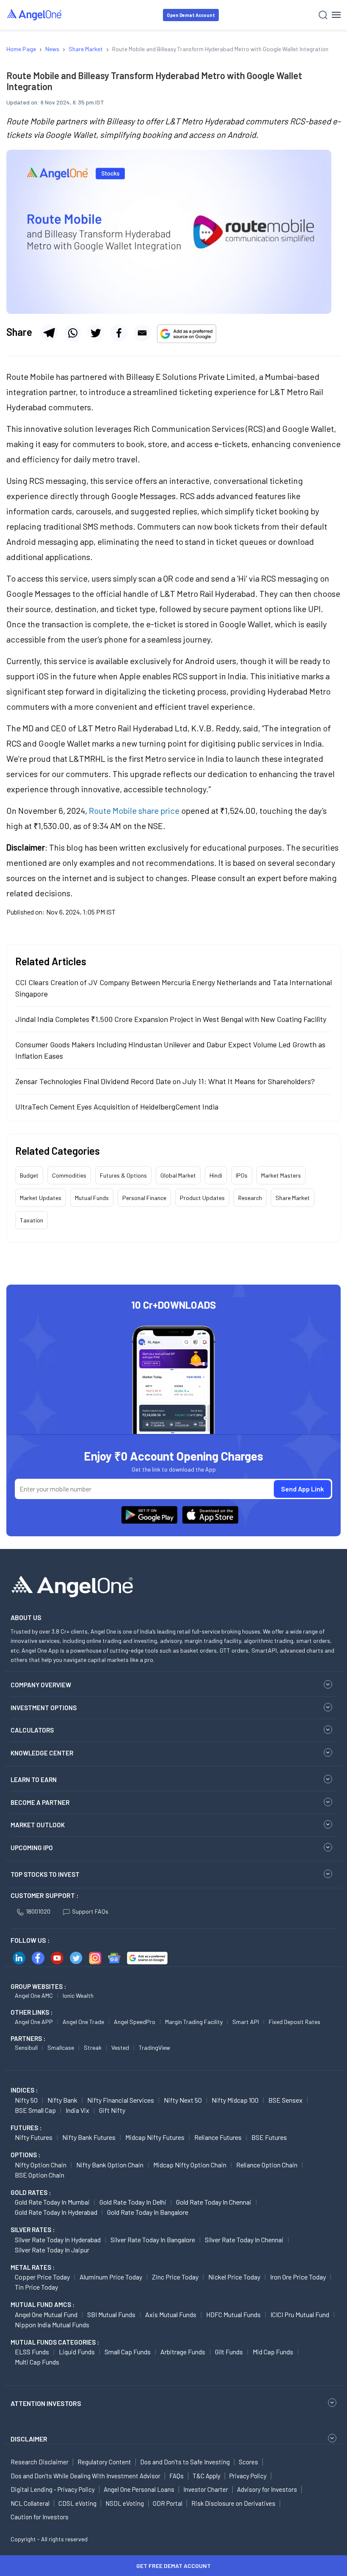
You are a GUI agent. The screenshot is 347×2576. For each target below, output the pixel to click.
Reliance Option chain (267, 2165)
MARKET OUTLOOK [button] (38, 1825)
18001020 (38, 1911)
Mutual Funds (92, 1198)
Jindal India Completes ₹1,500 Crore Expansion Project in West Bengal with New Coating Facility (171, 1019)
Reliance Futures (218, 2137)
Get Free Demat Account (173, 2566)
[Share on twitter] (96, 333)
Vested (120, 2047)
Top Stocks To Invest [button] (45, 1874)
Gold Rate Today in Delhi (133, 2202)
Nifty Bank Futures (89, 2137)
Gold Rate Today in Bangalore (148, 2212)
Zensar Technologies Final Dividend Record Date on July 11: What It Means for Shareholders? (165, 1081)
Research (250, 1198)
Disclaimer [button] (29, 2439)
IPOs (242, 1175)
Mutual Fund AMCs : (43, 2304)
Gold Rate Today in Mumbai (52, 2202)
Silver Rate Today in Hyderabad (58, 2240)
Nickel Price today (234, 2277)
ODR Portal (168, 2503)
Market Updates (41, 1198)
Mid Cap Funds (273, 2352)
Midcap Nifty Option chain (190, 2165)
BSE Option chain (40, 2175)
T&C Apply (207, 2476)
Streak (93, 2047)
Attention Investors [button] (46, 2403)
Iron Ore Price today (298, 2277)
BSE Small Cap (35, 2110)
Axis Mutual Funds (171, 2314)
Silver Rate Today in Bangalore (153, 2240)
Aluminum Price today (111, 2277)
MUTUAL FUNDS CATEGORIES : (55, 2342)
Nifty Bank (62, 2100)
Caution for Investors (40, 2517)
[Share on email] (142, 333)
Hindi (216, 1175)
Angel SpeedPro (135, 2022)
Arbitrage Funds (183, 2352)
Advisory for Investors (267, 2489)
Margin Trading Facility (194, 2022)
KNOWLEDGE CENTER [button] (42, 1753)
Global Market (178, 1175)
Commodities (69, 1175)
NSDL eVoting (125, 2503)
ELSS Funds (32, 2352)
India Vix (77, 2110)
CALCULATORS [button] (32, 1730)
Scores (248, 2462)
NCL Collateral (30, 2503)
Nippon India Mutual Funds (52, 2325)
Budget (29, 1175)
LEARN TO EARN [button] (34, 1780)
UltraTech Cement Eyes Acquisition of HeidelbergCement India (117, 1107)
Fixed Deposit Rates (295, 2022)
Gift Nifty (112, 2110)
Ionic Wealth (78, 1995)
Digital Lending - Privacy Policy (53, 2489)
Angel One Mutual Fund (46, 2314)
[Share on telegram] (49, 333)
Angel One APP (34, 2022)
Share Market (293, 1198)
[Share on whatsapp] (72, 333)
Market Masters (281, 1175)
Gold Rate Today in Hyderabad (56, 2212)
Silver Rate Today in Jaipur (52, 2250)
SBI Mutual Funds (111, 2314)
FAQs (176, 2476)
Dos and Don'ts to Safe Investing (185, 2462)
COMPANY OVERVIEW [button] (41, 1685)
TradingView (154, 2047)
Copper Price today (42, 2277)
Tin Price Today (36, 2287)
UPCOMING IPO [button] (32, 1848)
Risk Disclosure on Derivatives (233, 2503)
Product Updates (202, 1198)
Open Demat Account (191, 15)
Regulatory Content (104, 2462)
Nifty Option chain (41, 2165)
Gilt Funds (229, 2352)
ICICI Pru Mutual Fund (300, 2314)
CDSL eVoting (77, 2503)
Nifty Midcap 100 (235, 2100)
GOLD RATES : (31, 2192)
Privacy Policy (248, 2476)
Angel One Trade (83, 2022)
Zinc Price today (175, 2277)
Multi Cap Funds (37, 2362)
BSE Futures (269, 2137)
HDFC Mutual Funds (233, 2314)
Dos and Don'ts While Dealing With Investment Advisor (85, 2476)
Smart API (246, 2022)
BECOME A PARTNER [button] (40, 1802)
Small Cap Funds (128, 2352)
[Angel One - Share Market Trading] (35, 15)
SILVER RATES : (33, 2230)
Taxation (32, 1220)
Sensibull (26, 2047)
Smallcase (61, 2047)
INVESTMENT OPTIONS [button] (44, 1708)
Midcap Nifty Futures (155, 2137)
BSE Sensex (285, 2100)
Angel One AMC (34, 1995)
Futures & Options (123, 1175)
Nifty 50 (26, 2100)
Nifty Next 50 (183, 2100)
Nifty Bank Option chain (110, 2165)
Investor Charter (206, 2489)
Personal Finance (144, 1198)
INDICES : (24, 2090)
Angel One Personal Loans (139, 2489)
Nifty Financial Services (121, 2100)
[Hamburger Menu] (336, 15)
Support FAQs (90, 1911)
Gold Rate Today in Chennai (214, 2202)
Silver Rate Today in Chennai (244, 2240)
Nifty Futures (34, 2137)
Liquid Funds (77, 2352)
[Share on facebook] (119, 333)
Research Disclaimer (40, 2462)
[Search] (323, 15)
